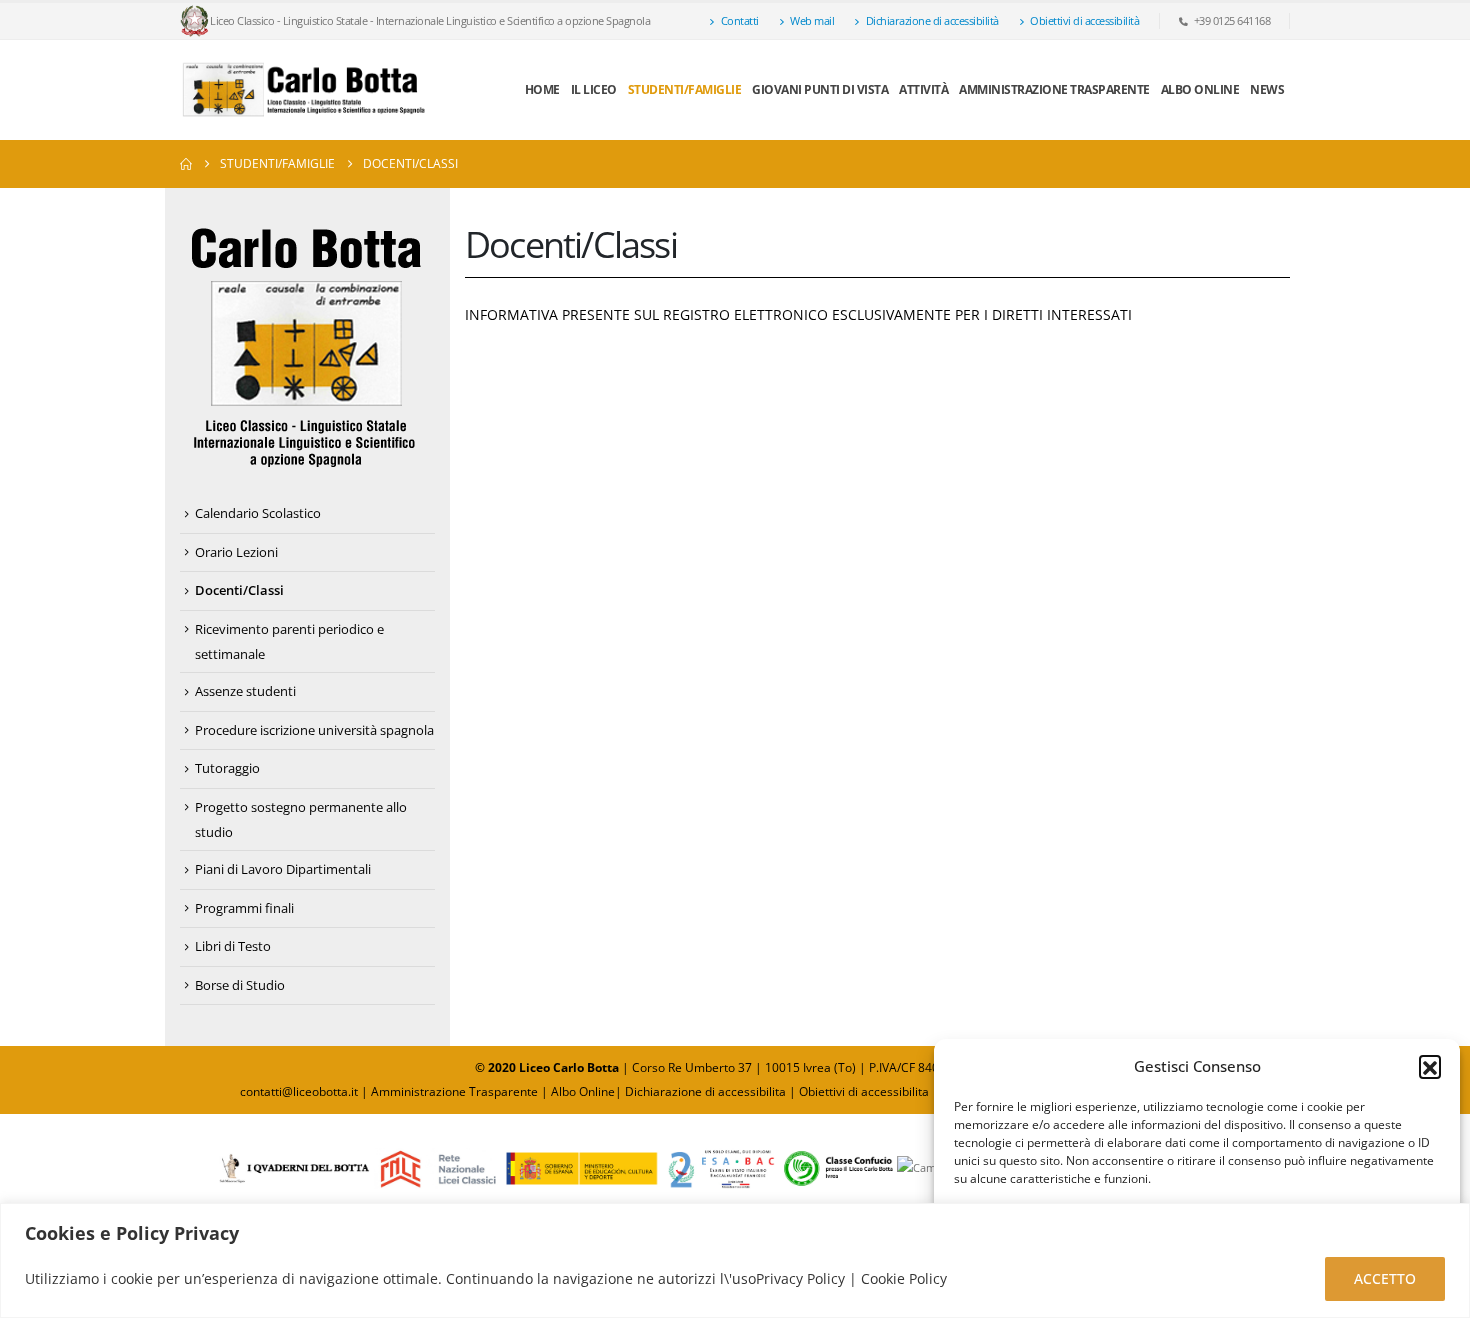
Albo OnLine (1200, 89)
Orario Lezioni (236, 552)
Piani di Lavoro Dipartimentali (283, 869)
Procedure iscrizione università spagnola (314, 730)
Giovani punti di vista (820, 89)
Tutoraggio (227, 768)
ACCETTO (1385, 1278)
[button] (1430, 1066)
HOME (542, 89)
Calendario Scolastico (258, 513)
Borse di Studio (240, 985)
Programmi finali (244, 908)
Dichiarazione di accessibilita (705, 1091)
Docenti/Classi (239, 590)
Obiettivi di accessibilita (864, 1091)
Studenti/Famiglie (685, 89)
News (1267, 89)
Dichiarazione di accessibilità (932, 20)
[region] (735, 1260)
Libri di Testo (233, 946)
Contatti (740, 20)
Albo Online (583, 1091)
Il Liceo (594, 89)
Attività (923, 89)
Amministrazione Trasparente (1054, 89)
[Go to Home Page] (186, 164)
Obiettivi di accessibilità (1084, 20)
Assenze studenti (245, 691)
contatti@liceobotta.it (299, 1091)
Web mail (812, 20)
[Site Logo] (305, 90)
